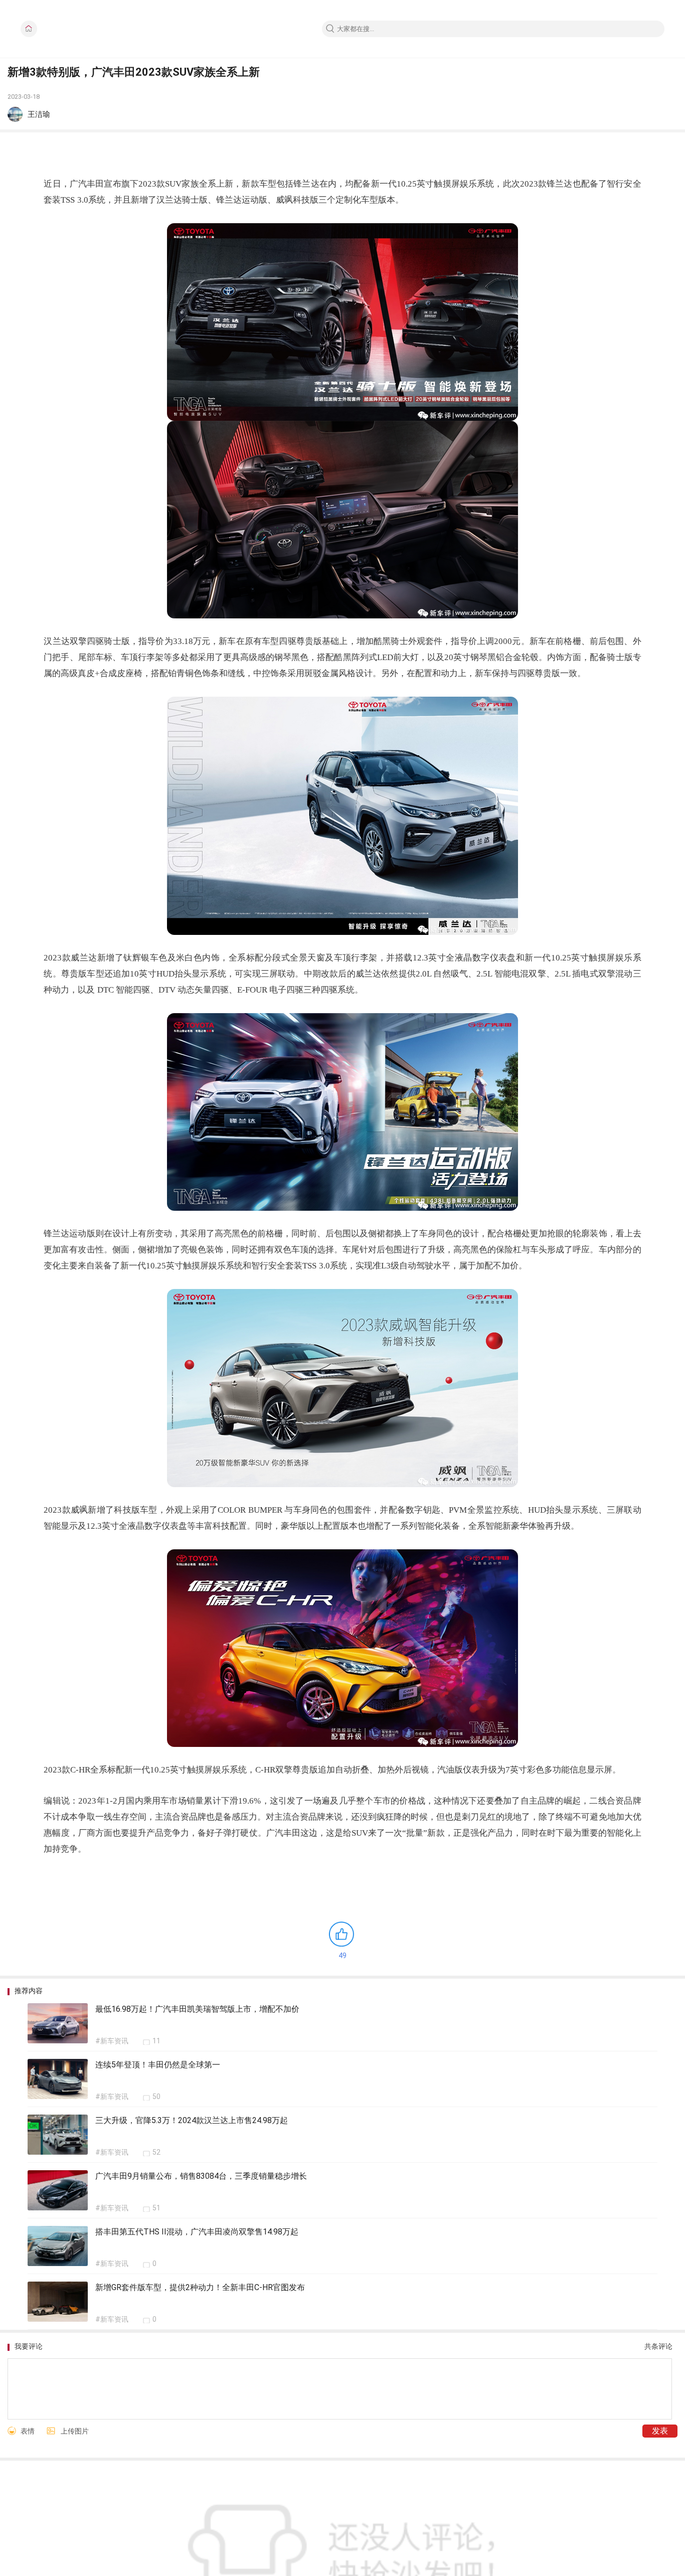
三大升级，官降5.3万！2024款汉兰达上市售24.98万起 (192, 2120)
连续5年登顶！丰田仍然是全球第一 (158, 2065)
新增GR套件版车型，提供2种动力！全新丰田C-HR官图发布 (200, 2287)
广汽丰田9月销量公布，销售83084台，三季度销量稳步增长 (201, 2176)
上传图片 (75, 2431)
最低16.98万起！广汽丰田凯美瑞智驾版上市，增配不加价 (197, 2009)
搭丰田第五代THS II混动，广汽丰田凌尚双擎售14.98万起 (197, 2232)
